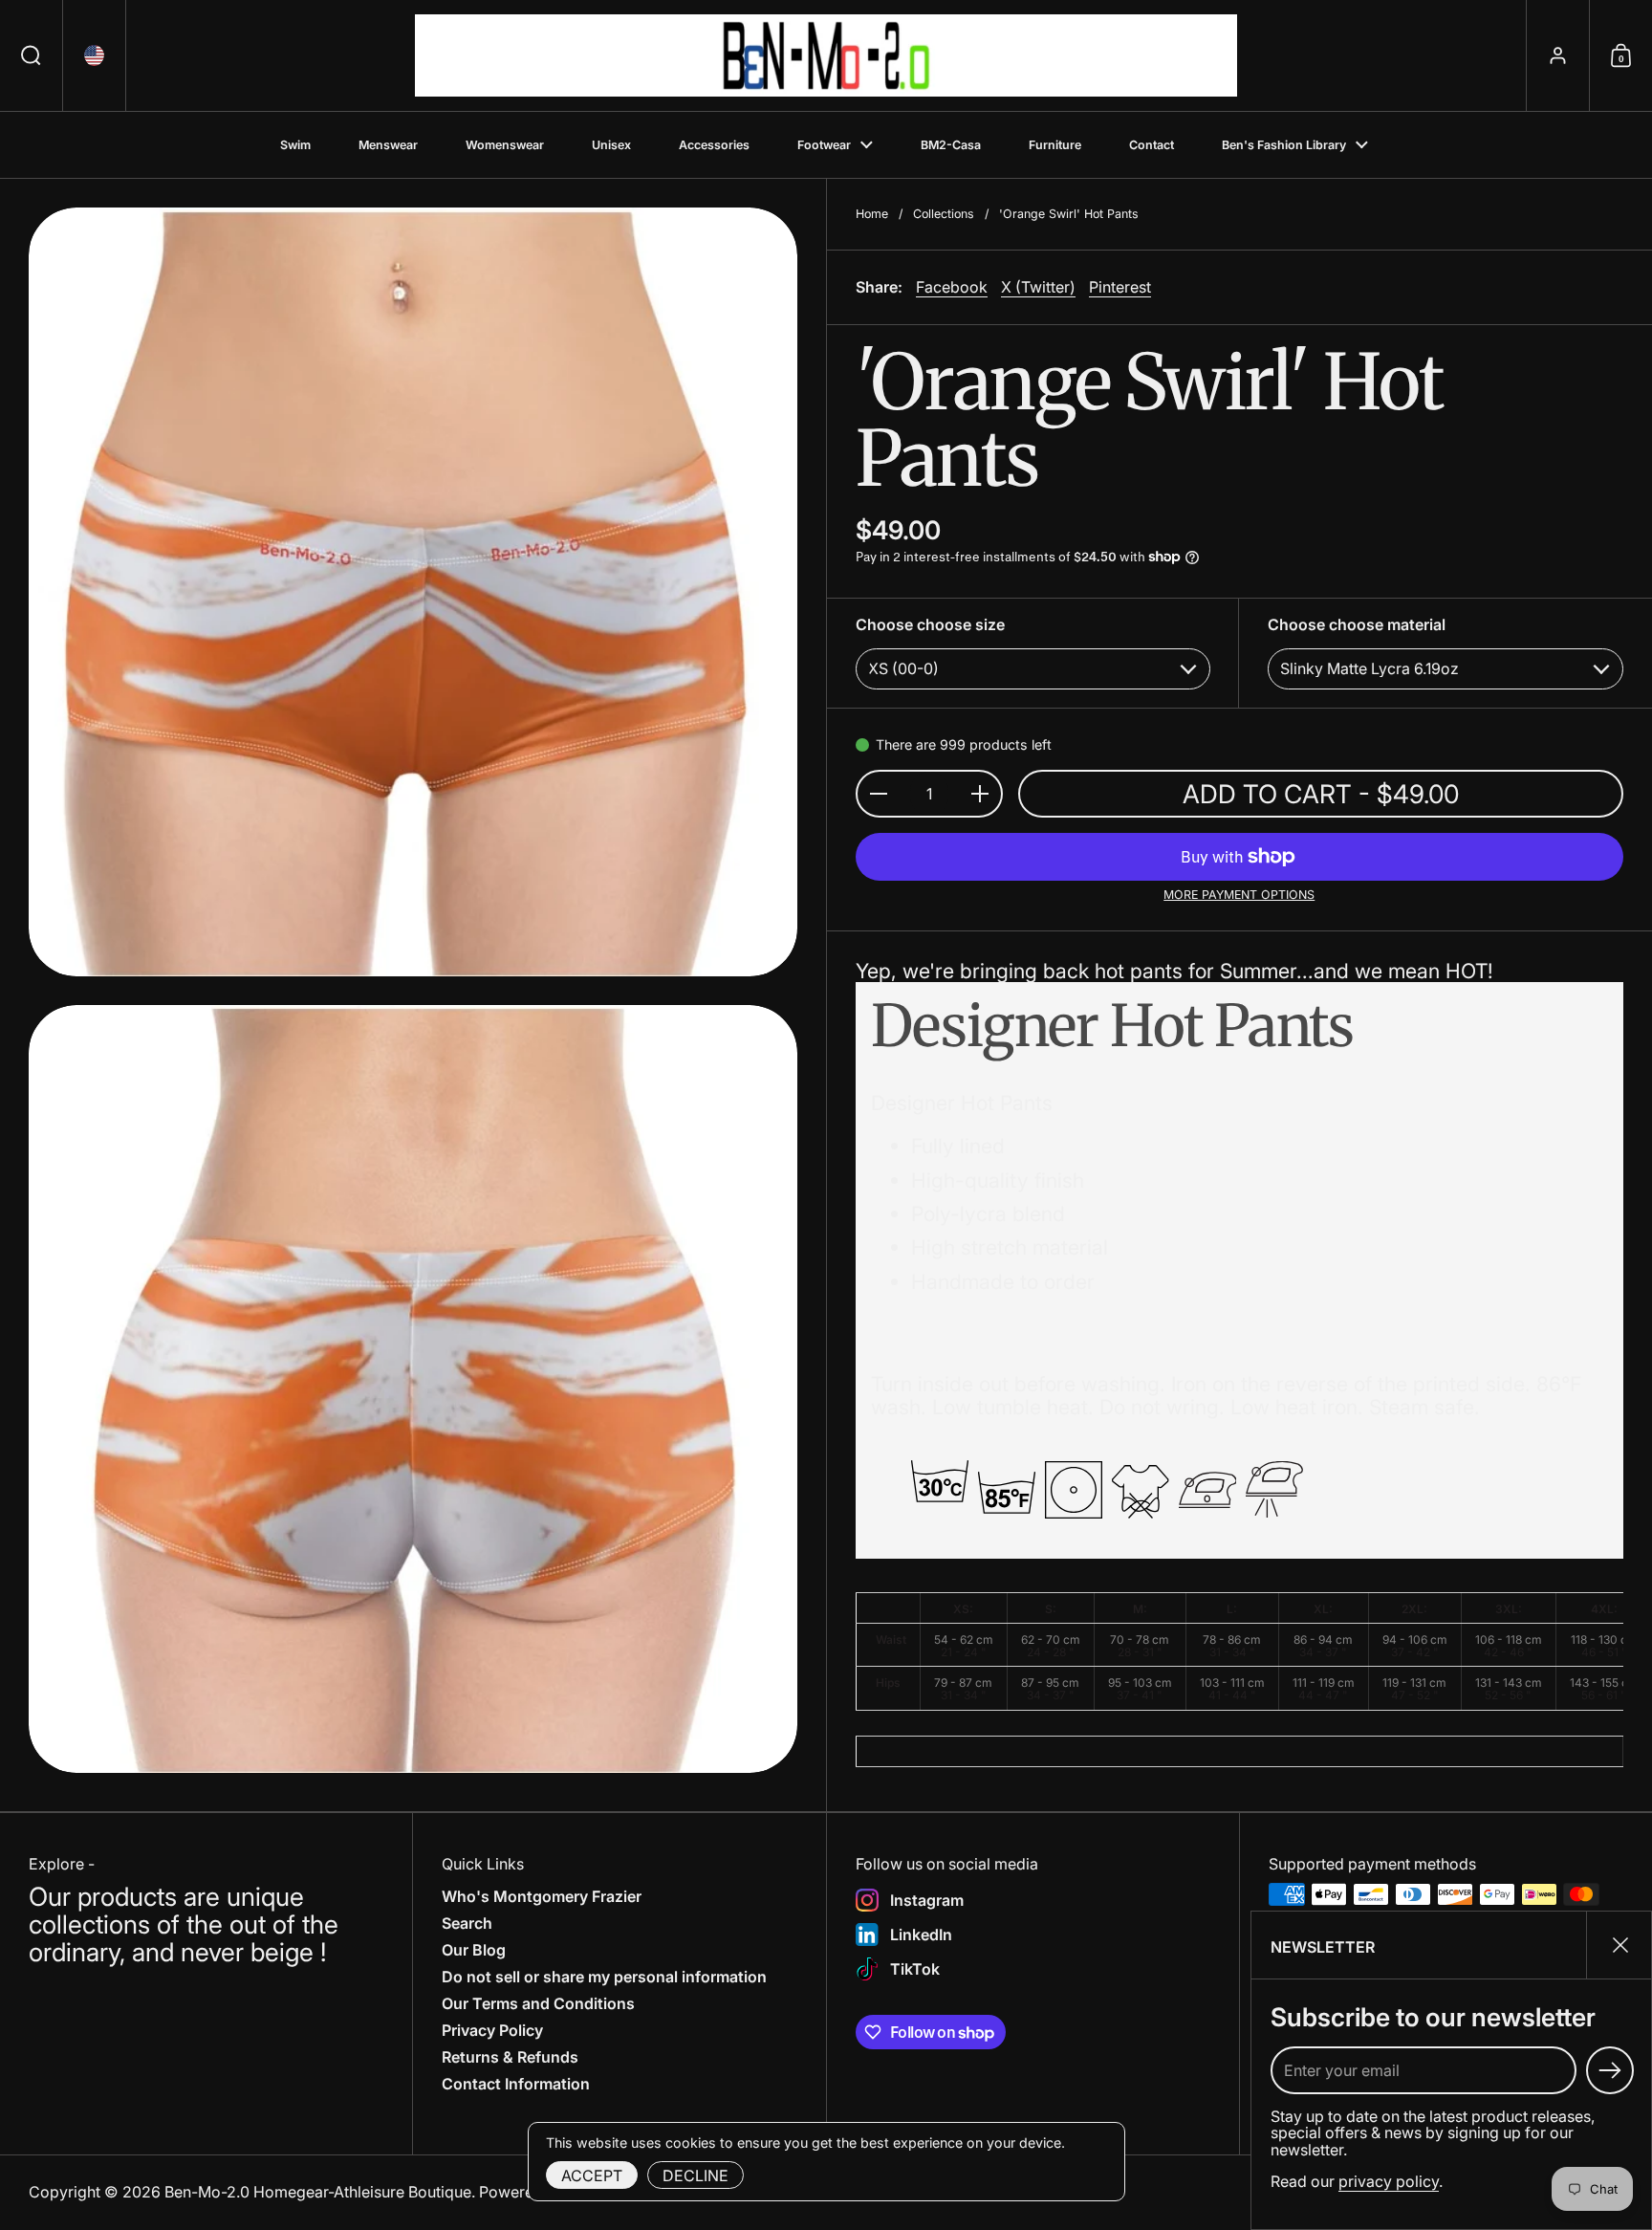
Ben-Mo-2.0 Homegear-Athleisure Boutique (318, 2192)
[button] (32, 55)
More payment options (1239, 895)
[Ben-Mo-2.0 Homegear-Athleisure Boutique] (826, 55)
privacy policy (1389, 2181)
